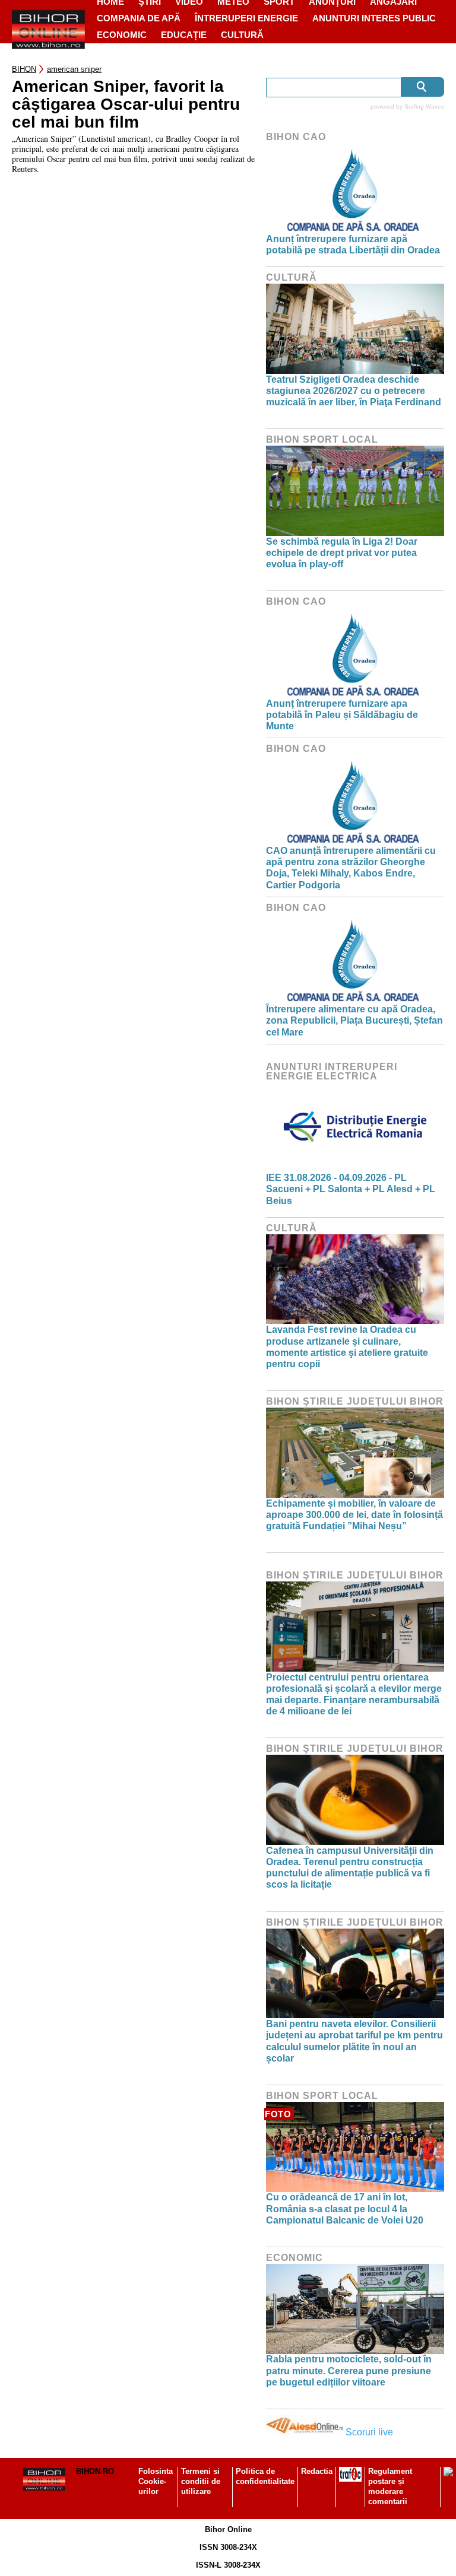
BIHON (24, 69)
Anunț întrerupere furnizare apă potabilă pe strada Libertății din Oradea (353, 244)
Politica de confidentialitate (265, 2476)
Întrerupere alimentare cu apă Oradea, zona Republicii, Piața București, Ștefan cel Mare (354, 1020)
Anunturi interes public (374, 18)
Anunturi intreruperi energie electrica (332, 1071)
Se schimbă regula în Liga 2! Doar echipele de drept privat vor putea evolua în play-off (342, 553)
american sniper (74, 69)
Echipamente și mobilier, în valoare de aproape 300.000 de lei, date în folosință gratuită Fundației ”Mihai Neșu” (354, 1515)
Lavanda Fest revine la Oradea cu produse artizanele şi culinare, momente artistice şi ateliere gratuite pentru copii (347, 1347)
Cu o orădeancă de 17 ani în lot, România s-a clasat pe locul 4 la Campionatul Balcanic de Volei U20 (345, 2208)
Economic (122, 35)
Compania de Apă (139, 18)
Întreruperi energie (246, 18)
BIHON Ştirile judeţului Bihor (355, 1401)
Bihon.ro (95, 2471)
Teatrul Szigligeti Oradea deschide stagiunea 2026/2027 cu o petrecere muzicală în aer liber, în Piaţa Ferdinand (354, 391)
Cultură (242, 35)
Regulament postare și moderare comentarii (390, 2486)
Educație (184, 35)
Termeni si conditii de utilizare (201, 2481)
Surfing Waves (424, 107)
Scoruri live (369, 2432)
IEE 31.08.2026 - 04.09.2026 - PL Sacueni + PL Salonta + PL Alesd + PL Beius (351, 1189)
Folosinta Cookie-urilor (156, 2481)
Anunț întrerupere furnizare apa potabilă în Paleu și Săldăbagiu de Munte (342, 715)
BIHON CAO (296, 137)
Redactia (317, 2471)
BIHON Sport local (322, 439)
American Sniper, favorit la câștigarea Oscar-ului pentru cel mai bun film (126, 104)
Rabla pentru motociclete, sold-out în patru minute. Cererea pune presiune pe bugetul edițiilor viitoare (349, 2370)
